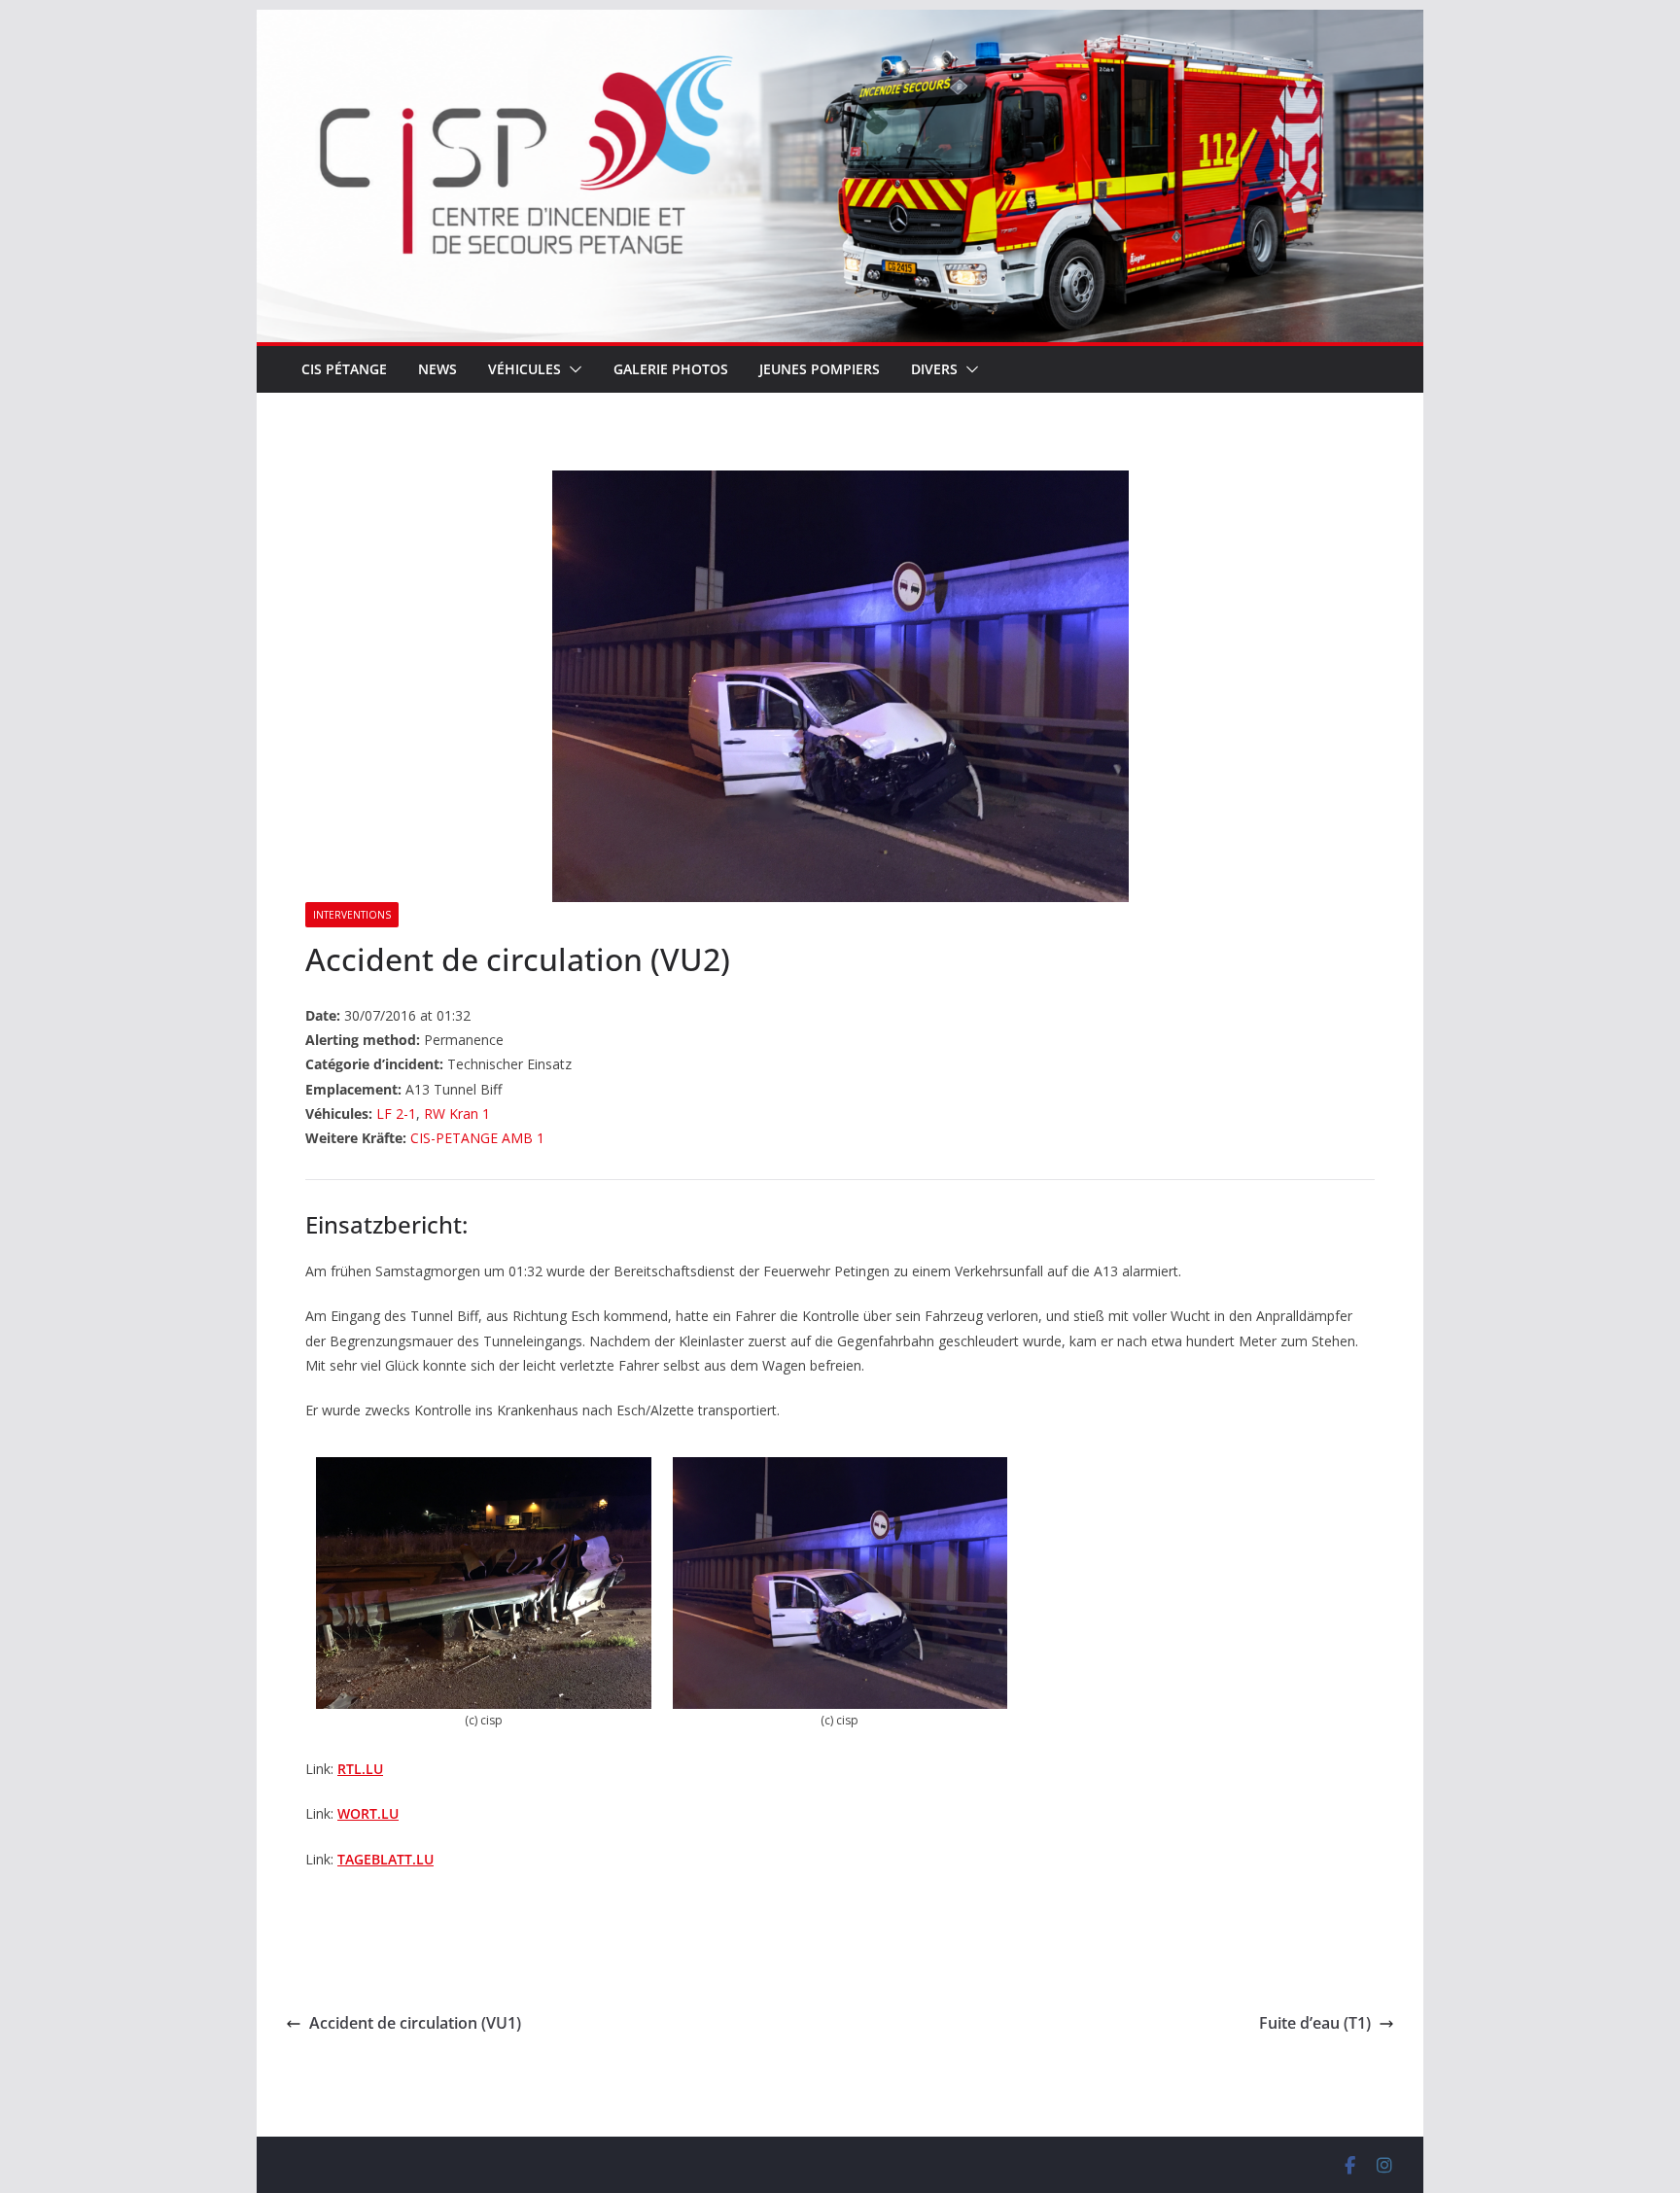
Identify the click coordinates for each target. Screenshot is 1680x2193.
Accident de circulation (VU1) (415, 2023)
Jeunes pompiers (820, 369)
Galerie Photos (671, 369)
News (437, 369)
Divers (934, 369)
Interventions (352, 915)
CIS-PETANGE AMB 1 (477, 1138)
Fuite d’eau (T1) (1315, 2023)
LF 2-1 (396, 1114)
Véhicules (525, 369)
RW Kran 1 (457, 1114)
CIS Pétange (344, 369)
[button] (572, 369)
